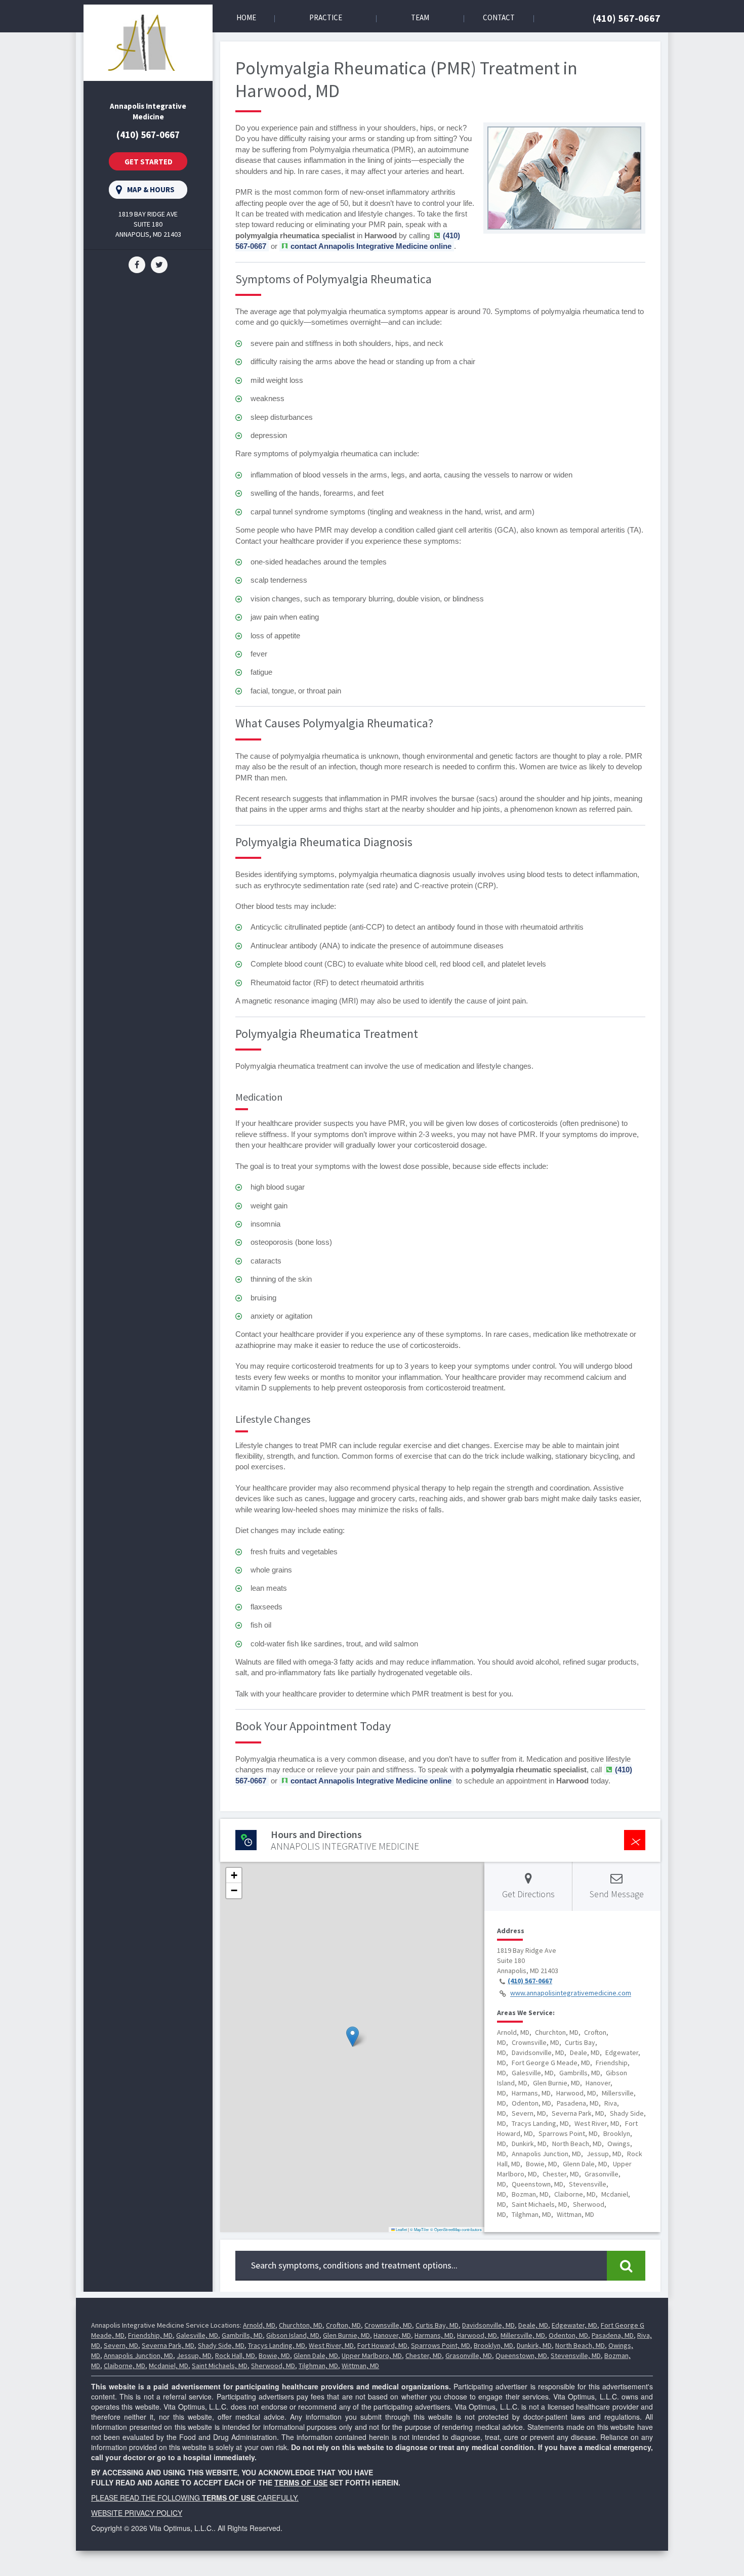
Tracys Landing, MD (277, 2345)
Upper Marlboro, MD (372, 2355)
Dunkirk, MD (534, 2345)
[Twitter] (159, 264)
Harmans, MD (434, 2335)
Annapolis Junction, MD (138, 2355)
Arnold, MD (259, 2325)
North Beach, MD (580, 2345)
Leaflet (401, 2229)
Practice (326, 17)
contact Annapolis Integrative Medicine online (371, 246)
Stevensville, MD (576, 2355)
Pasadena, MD (613, 2335)
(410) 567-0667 (627, 18)
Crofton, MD (343, 2325)
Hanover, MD (392, 2335)
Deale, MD (533, 2325)
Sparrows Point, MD (441, 2345)
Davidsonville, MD (488, 2325)
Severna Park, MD (168, 2345)
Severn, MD (121, 2345)
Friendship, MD (150, 2335)
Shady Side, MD (221, 2345)
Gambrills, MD (242, 2335)
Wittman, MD (360, 2366)
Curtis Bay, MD (437, 2325)
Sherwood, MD (273, 2366)
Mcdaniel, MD (169, 2366)
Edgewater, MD (574, 2325)
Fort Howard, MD (382, 2345)
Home (246, 17)
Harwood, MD (477, 2335)
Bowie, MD (274, 2355)
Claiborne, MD (125, 2366)
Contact (499, 17)
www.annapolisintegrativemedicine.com (571, 1993)
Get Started (149, 162)
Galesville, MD (197, 2335)
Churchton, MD (301, 2325)
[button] (353, 2037)
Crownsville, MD (388, 2325)
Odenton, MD (568, 2335)
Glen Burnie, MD (346, 2335)
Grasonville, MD (469, 2355)
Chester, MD (424, 2355)
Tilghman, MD (318, 2366)
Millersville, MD (523, 2335)
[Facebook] (137, 264)
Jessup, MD (194, 2355)
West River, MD (331, 2345)
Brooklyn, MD (493, 2345)
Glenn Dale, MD (316, 2355)
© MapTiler (420, 2229)
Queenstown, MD (521, 2355)
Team (420, 17)
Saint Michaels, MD (220, 2366)
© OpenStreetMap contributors (456, 2229)
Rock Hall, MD (235, 2355)
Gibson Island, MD (293, 2335)
